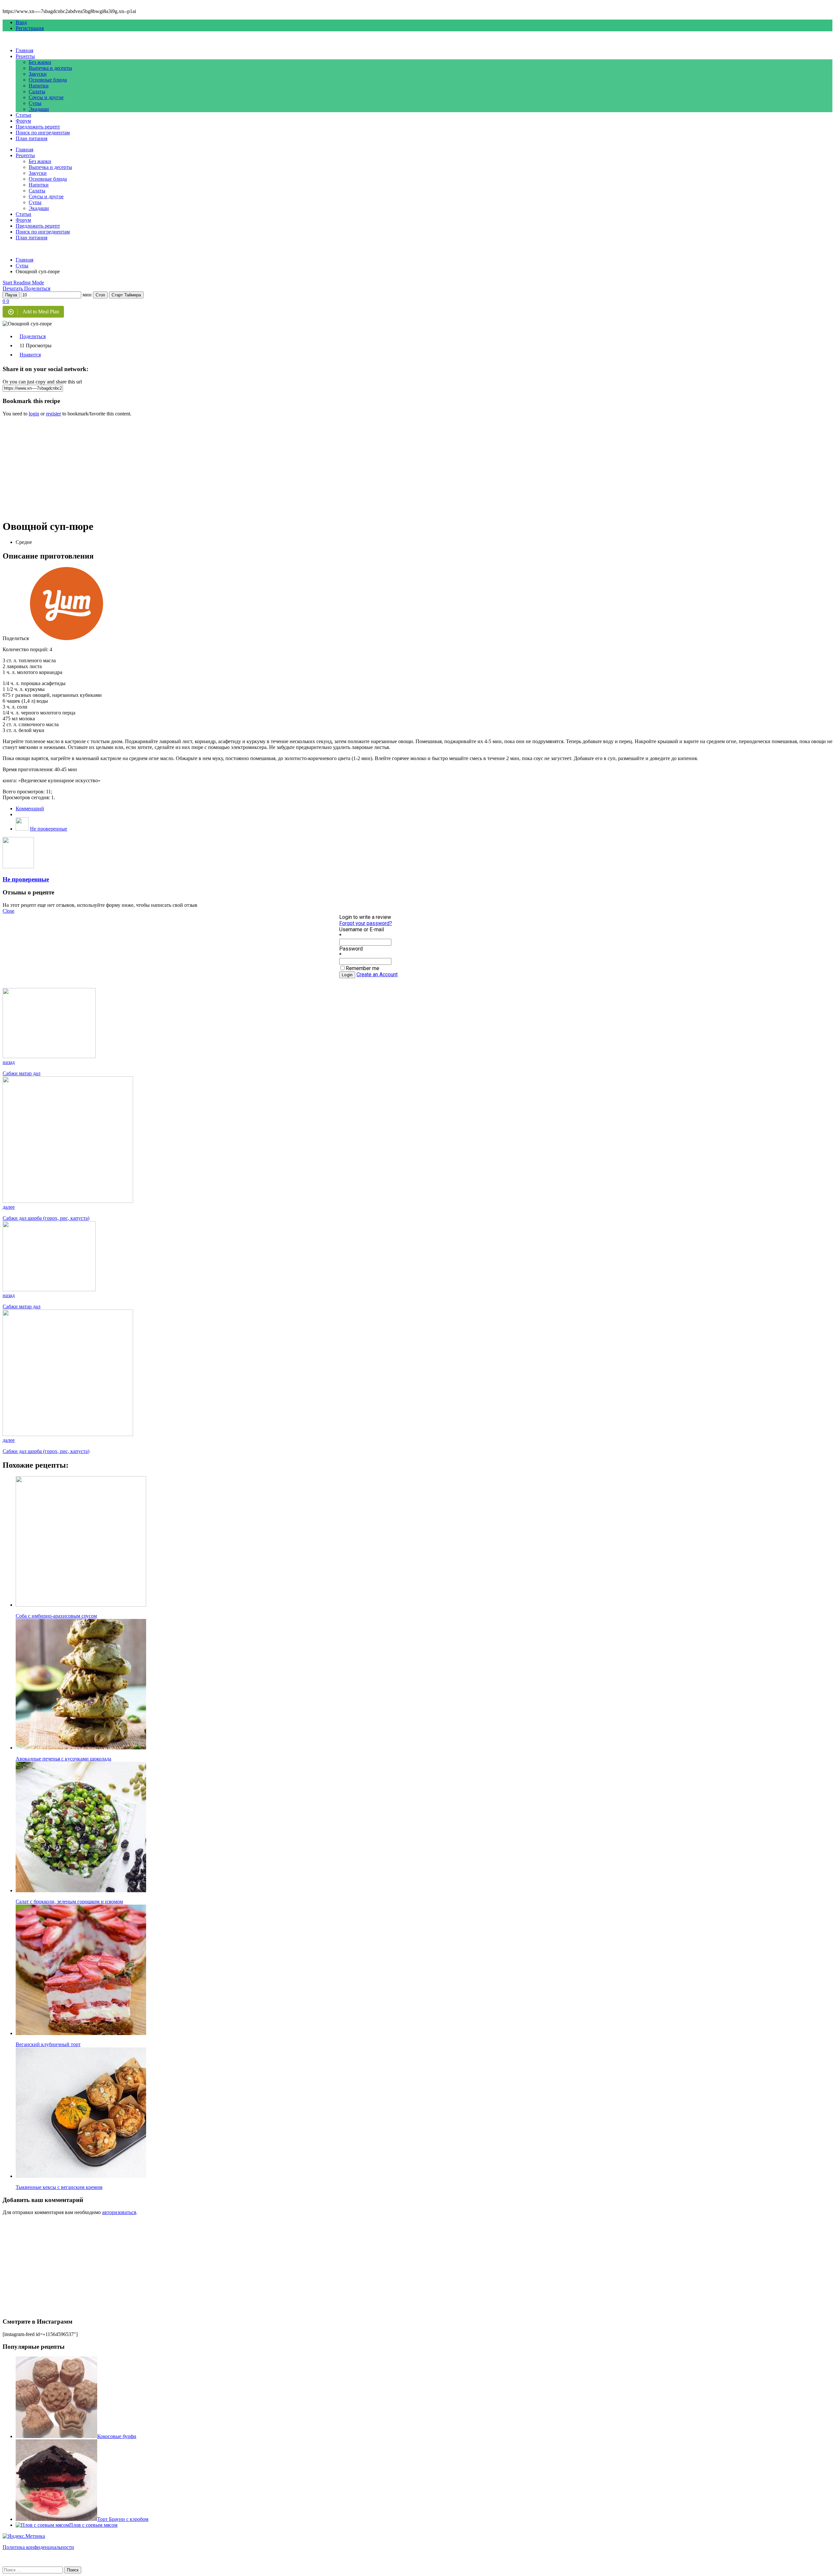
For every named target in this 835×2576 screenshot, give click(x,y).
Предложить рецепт (38, 127)
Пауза (11, 295)
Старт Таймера (126, 295)
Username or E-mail (362, 929)
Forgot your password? (366, 923)
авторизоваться (119, 2212)
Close (8, 911)
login (34, 414)
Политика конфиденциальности (38, 2547)
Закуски (38, 74)
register (53, 414)
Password (351, 949)
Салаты (37, 91)
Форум (23, 121)
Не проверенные (49, 829)
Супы (35, 103)
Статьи (23, 115)
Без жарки (40, 62)
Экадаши (39, 109)
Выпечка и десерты (50, 68)
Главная (24, 50)
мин (87, 295)
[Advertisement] (198, 468)
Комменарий (30, 809)
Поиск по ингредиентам (43, 133)
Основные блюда (48, 80)
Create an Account (377, 974)
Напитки (39, 86)
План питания (31, 138)
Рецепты (25, 56)
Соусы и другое (46, 97)
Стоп (100, 295)
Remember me (363, 968)
